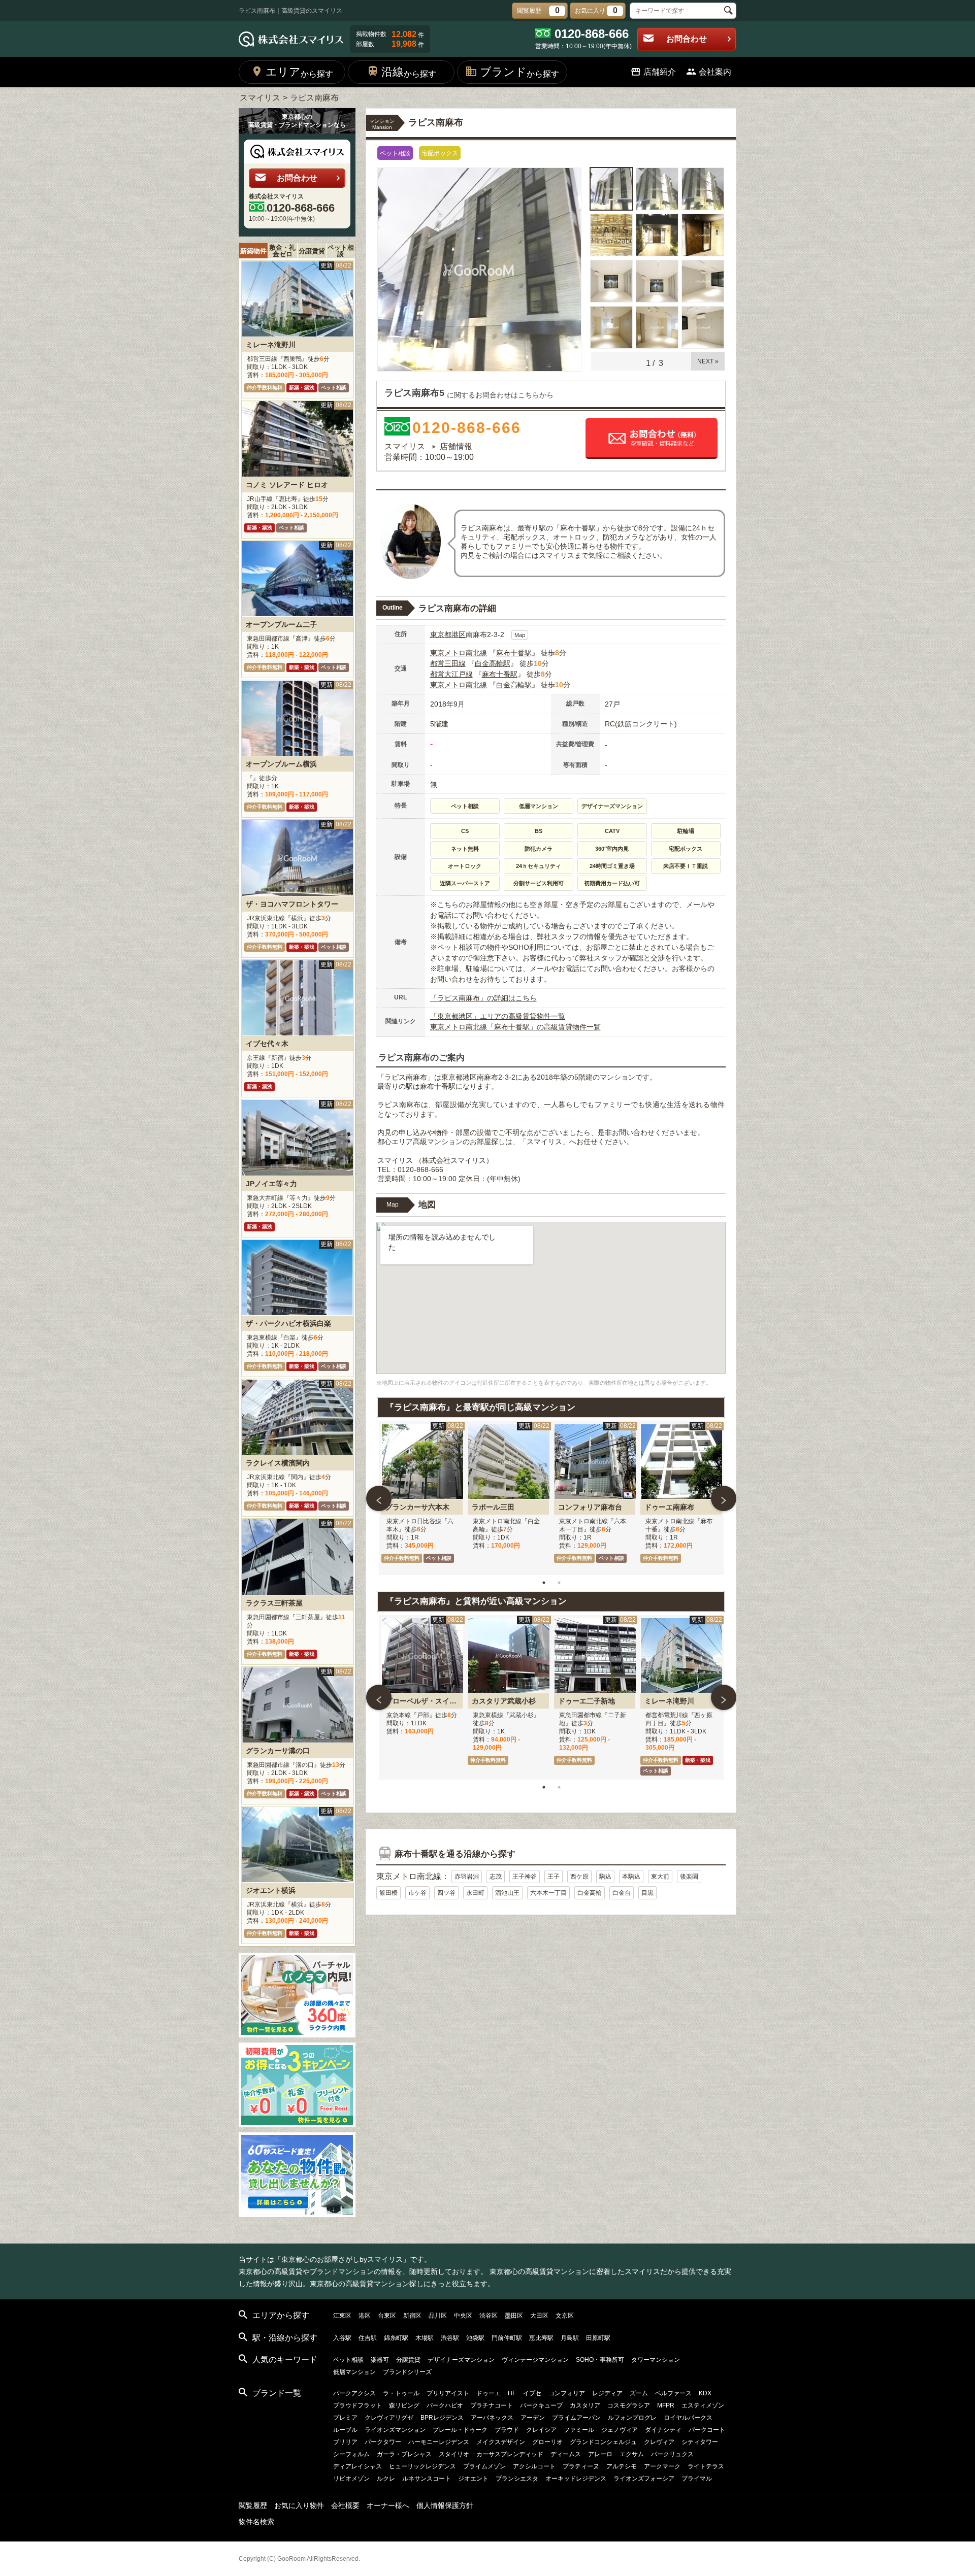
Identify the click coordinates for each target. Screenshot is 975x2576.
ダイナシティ (663, 2430)
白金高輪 (590, 1893)
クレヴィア (659, 2442)
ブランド (519, 72)
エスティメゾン (703, 2405)
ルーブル (345, 2430)
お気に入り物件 (299, 2505)
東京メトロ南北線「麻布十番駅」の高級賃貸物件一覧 (515, 1027)
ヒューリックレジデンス (422, 2466)
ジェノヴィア (620, 2430)
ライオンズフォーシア (644, 2479)
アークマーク (662, 2466)
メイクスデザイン (501, 2442)
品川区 (438, 2316)
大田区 (539, 2316)
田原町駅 (598, 2338)
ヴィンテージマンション (535, 2360)
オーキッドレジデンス (576, 2479)
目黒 (647, 1893)
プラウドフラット (357, 2405)
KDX (705, 2393)
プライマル (697, 2479)
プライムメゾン (484, 2466)
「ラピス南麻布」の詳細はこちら (483, 998)
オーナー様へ (388, 2505)
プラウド (507, 2430)
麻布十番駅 (514, 653)
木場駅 (425, 2338)
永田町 (475, 1893)
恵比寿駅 (541, 2338)
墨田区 (514, 2316)
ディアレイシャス (357, 2466)
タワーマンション (656, 2360)
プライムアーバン (576, 2418)
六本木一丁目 (548, 1893)
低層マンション (354, 2372)
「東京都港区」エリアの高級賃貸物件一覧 (498, 1016)
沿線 (409, 72)
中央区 (463, 2316)
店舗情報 (456, 446)
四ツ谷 (446, 1893)
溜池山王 (507, 1893)
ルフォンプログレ (632, 2418)
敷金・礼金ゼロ (282, 251)
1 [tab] (544, 1583)
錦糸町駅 (396, 2338)
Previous (379, 1498)
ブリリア (345, 2442)
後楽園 (689, 1877)
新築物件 (253, 251)
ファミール (579, 2430)
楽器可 (380, 2360)
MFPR (666, 2405)
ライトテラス (706, 2466)
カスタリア (585, 2405)
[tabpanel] (422, 1498)
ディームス (566, 2454)
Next (724, 1498)
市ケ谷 (417, 1893)
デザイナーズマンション (461, 2360)
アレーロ (600, 2454)
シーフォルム (351, 2454)
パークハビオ (445, 2405)
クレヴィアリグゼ (389, 2418)
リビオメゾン (351, 2479)
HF (512, 2393)
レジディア (607, 2393)
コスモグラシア (629, 2405)
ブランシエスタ (517, 2479)
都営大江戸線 (451, 674)
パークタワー (383, 2442)
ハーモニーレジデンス (439, 2442)
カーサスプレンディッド (510, 2454)
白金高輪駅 (493, 663)
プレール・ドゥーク (460, 2430)
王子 (554, 1877)
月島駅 (570, 2338)
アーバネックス (492, 2418)
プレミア (345, 2418)
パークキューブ (541, 2405)
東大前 (660, 1877)
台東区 (387, 2316)
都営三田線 (448, 663)
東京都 (441, 634)
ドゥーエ (489, 2393)
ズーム (639, 2393)
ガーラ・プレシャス (404, 2454)
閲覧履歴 (253, 2505)
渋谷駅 (450, 2338)
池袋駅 (475, 2338)
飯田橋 (388, 1893)
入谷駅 (342, 2338)
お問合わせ (687, 39)
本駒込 (631, 1877)
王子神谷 (525, 1877)
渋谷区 (489, 2316)
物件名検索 (256, 2522)
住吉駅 (368, 2338)
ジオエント (473, 2479)
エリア (299, 72)
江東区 (342, 2316)
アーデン (533, 2418)
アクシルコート (534, 2466)
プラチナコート (492, 2405)
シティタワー (700, 2442)
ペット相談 (341, 251)
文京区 (565, 2316)
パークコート (707, 2430)
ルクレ (386, 2479)
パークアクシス (354, 2393)
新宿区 (412, 2316)
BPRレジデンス (442, 2418)
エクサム (632, 2454)
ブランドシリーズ (407, 2372)
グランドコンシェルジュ (603, 2442)
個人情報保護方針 (445, 2505)
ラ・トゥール (401, 2393)
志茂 (496, 1877)
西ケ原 (579, 1877)
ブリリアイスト (448, 2393)
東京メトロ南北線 (459, 653)
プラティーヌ (581, 2466)
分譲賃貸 (312, 251)
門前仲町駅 (507, 2338)
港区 (459, 634)
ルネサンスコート (427, 2479)
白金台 (622, 1893)
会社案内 (715, 72)
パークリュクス (672, 2454)
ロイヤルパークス (688, 2418)
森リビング (404, 2405)
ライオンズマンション (395, 2430)
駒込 (605, 1877)
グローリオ (547, 2442)
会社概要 (345, 2505)
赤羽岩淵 (467, 1877)
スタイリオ (454, 2454)
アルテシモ (622, 2466)
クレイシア (541, 2430)
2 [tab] (559, 1583)
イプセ (532, 2393)
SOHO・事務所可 (600, 2360)
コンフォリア (567, 2393)
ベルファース (673, 2393)
